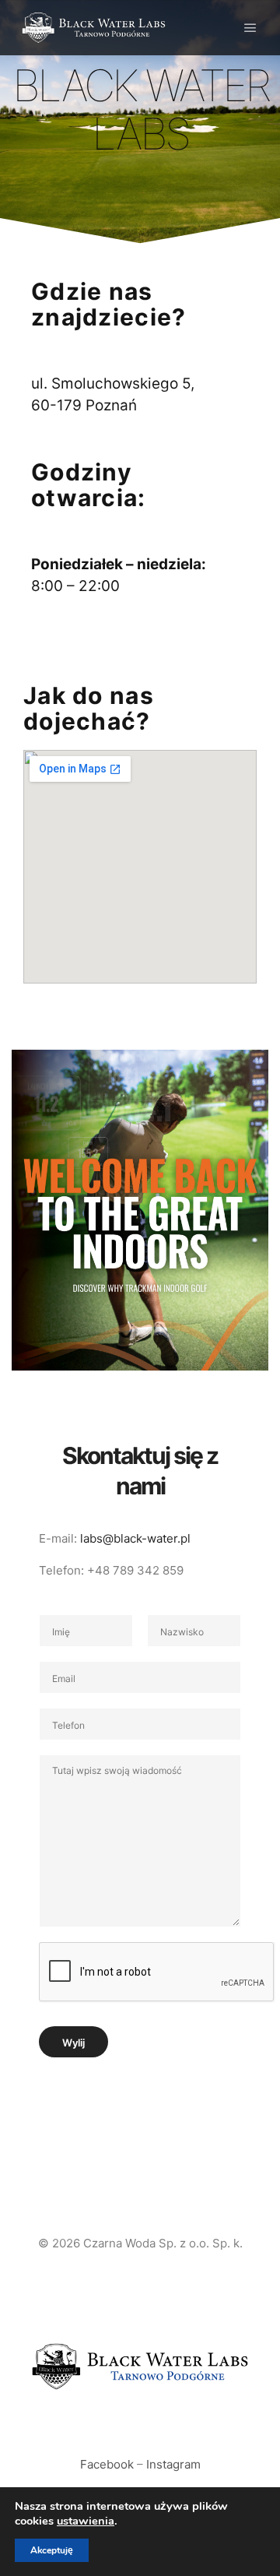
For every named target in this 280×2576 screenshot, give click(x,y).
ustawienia (86, 2521)
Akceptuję (52, 2550)
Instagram (173, 2464)
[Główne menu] (250, 28)
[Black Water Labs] (93, 28)
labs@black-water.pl (135, 1538)
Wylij (73, 2043)
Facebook (107, 2464)
